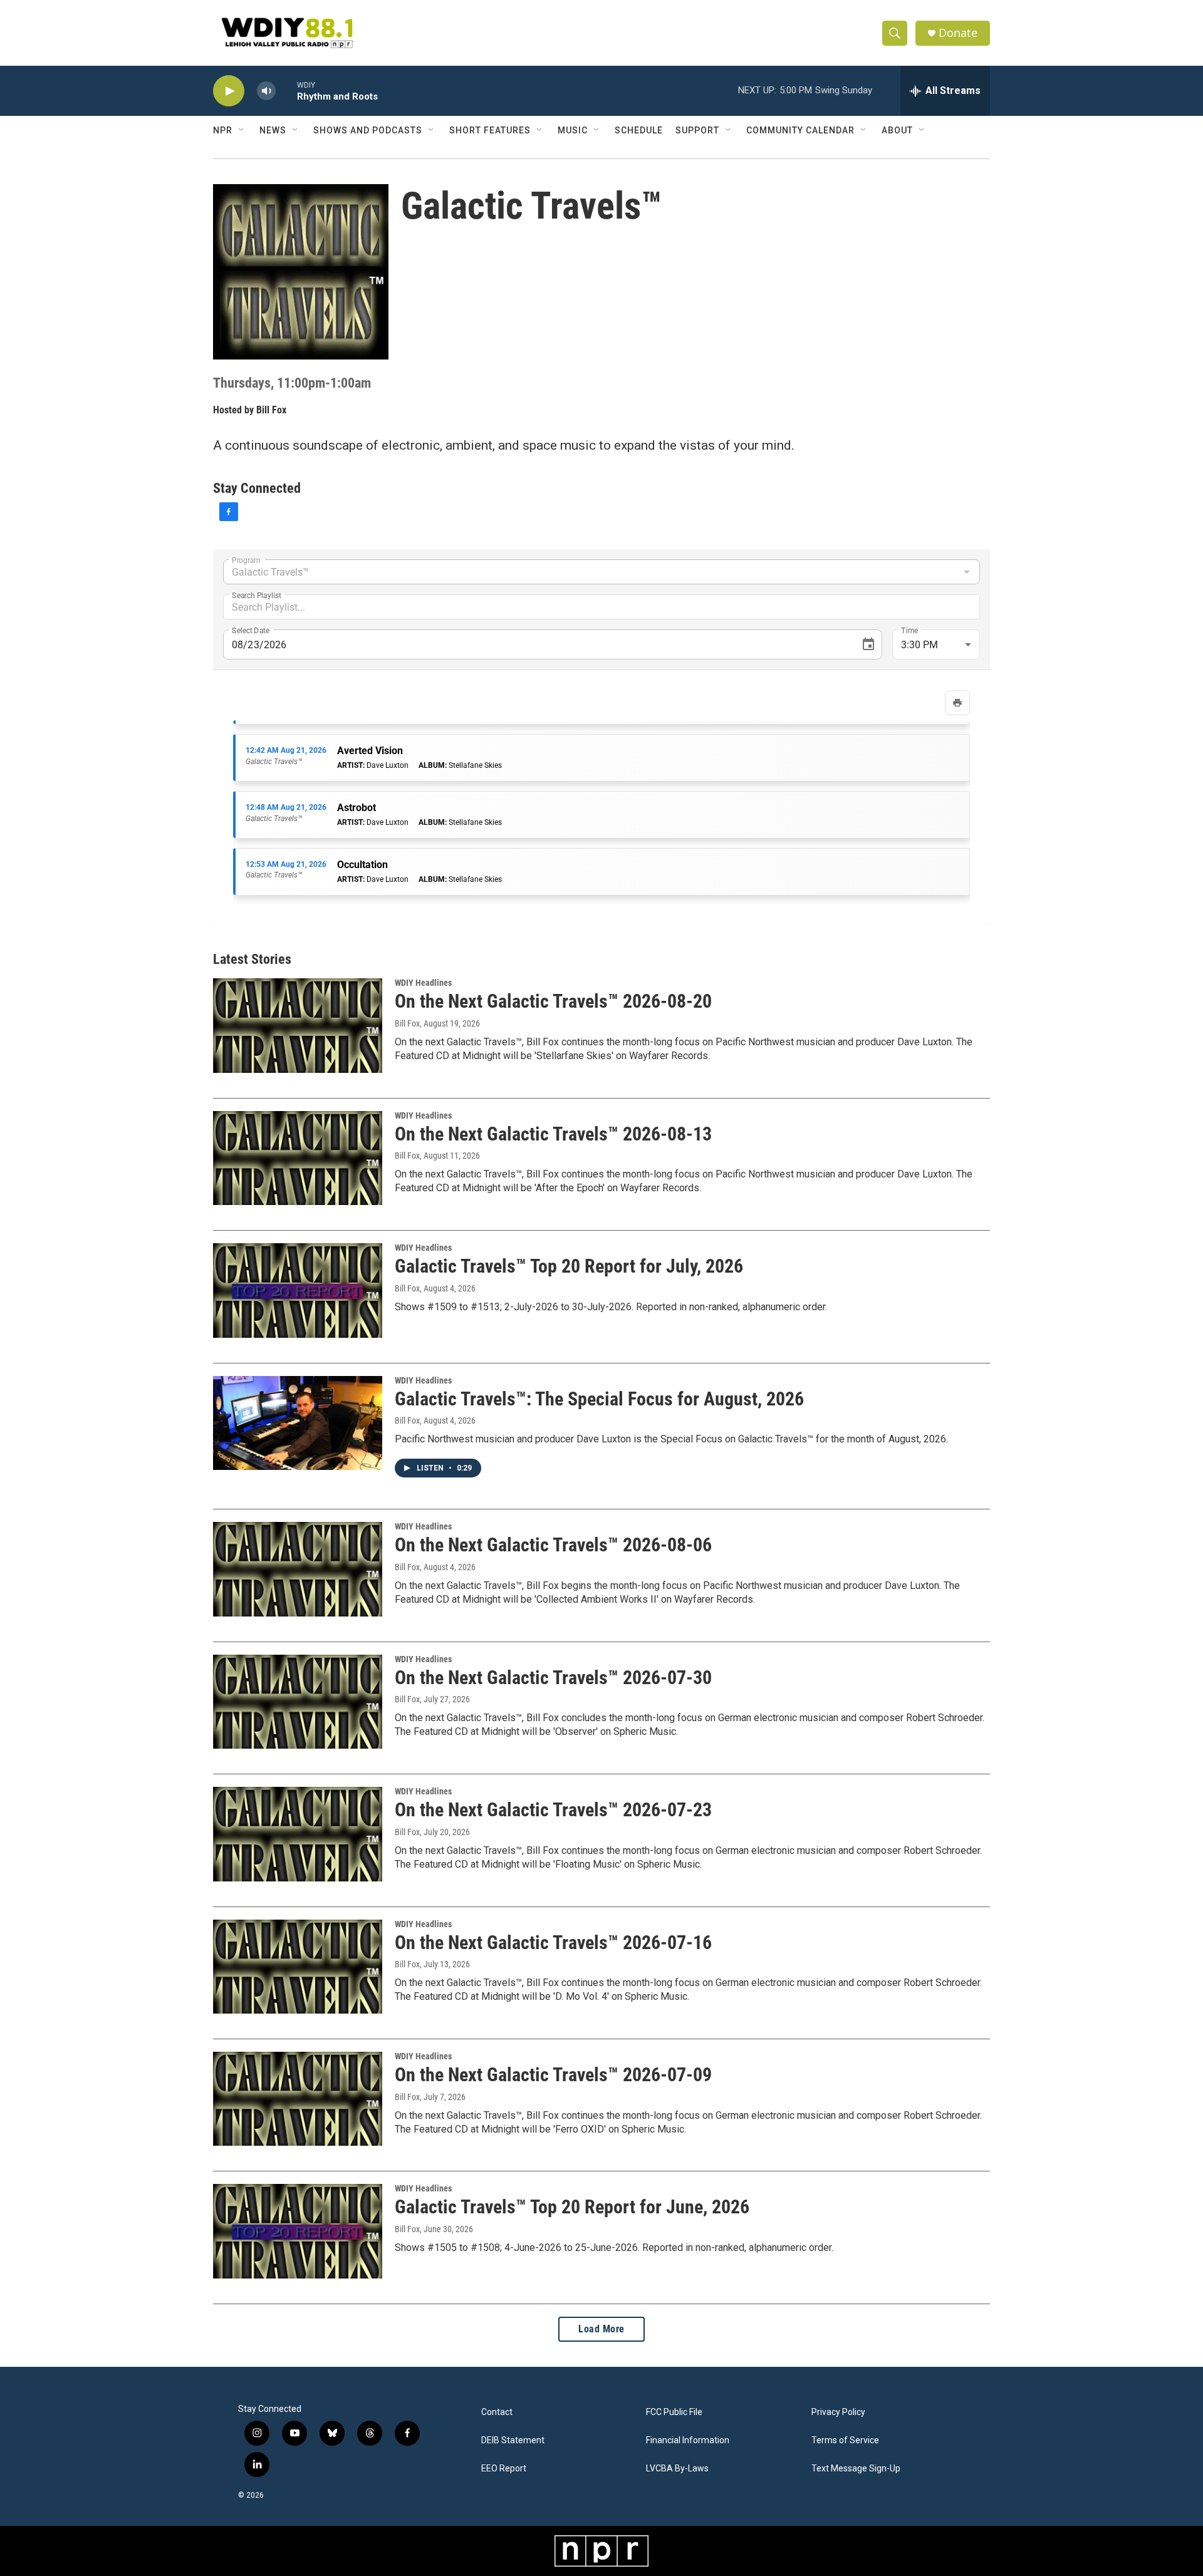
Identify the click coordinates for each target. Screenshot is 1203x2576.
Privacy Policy (838, 2412)
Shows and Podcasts (368, 130)
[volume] (266, 91)
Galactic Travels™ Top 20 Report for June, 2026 (572, 2207)
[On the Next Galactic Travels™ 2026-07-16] (298, 1967)
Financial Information (688, 2440)
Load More (601, 2329)
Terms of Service (845, 2440)
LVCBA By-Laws (677, 2469)
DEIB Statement (513, 2440)
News (273, 130)
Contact (497, 2412)
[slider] (286, 91)
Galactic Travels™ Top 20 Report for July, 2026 (569, 1266)
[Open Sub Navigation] (242, 130)
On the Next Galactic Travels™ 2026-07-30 (553, 1678)
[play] (229, 91)
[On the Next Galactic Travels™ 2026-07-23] (298, 1834)
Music (573, 130)
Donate (958, 33)
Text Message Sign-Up (856, 2469)
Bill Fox (271, 410)
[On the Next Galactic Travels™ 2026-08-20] (298, 1025)
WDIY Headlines (423, 983)
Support (697, 130)
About (897, 130)
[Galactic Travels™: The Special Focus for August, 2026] (298, 1423)
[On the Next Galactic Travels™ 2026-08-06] (298, 1569)
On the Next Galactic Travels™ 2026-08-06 (553, 1545)
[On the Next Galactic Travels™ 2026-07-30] (298, 1702)
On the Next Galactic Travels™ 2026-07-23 (553, 1810)
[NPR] (601, 2551)
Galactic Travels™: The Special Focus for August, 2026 (599, 1399)
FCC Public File (674, 2412)
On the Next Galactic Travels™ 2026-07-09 (553, 2075)
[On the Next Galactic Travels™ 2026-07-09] (298, 2099)
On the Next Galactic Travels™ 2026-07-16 (553, 1942)
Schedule (639, 130)
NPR (223, 130)
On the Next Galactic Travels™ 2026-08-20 (553, 1001)
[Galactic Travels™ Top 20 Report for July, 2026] (298, 1290)
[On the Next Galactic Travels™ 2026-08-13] (298, 1158)
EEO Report (504, 2469)
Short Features (490, 130)
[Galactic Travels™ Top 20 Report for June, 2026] (298, 2231)
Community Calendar (800, 130)
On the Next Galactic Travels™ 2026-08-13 (553, 1134)
